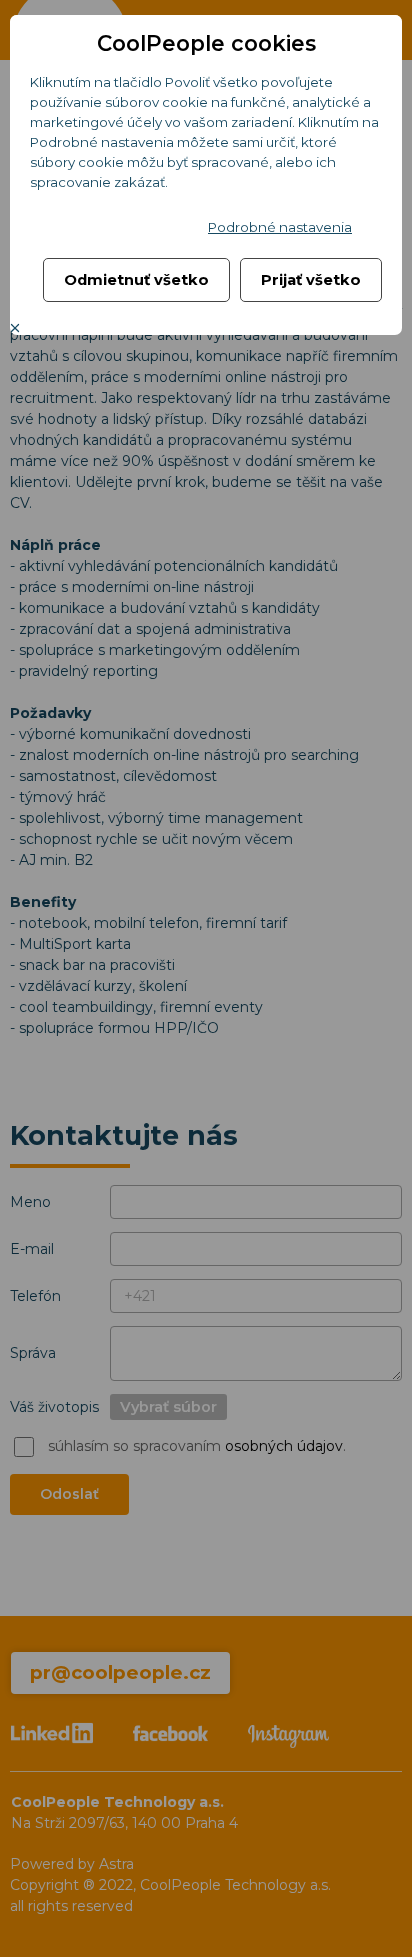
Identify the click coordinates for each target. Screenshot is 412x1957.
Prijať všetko (311, 280)
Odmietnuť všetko (136, 280)
